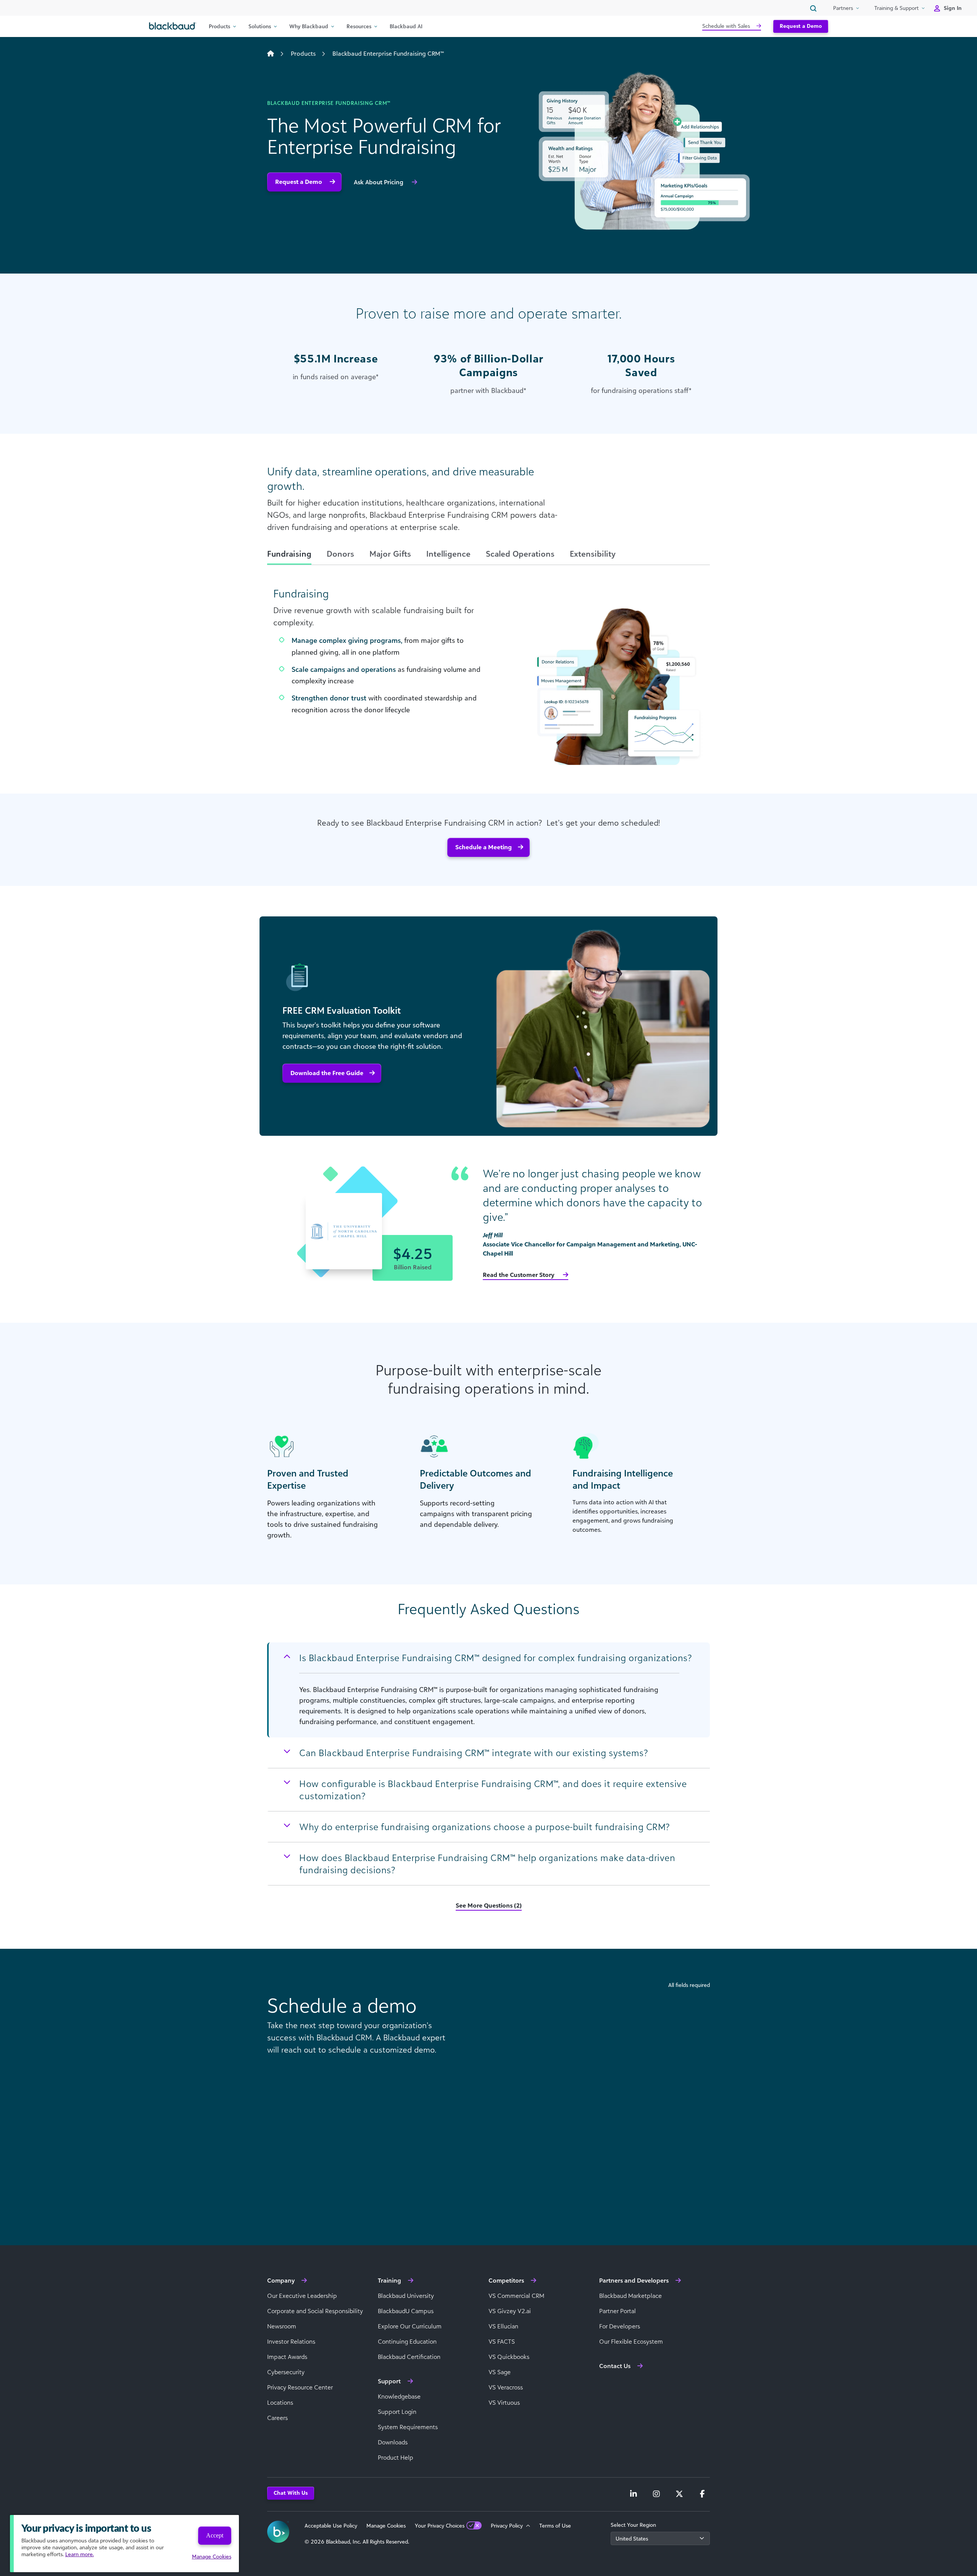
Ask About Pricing (379, 182)
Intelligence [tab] (448, 554)
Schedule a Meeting (484, 847)
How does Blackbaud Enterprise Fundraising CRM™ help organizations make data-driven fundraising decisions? (487, 1864)
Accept (215, 2535)
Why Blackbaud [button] (309, 26)
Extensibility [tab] (593, 554)
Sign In (953, 8)
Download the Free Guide (327, 1073)
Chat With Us (291, 2493)
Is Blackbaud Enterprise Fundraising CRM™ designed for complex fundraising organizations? (495, 1658)
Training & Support (896, 8)
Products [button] (219, 26)
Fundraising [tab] (289, 554)
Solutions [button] (260, 26)
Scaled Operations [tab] (520, 554)
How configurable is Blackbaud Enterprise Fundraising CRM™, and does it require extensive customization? (493, 1790)
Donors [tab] (340, 554)
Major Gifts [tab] (390, 554)
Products (303, 53)
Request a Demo (801, 26)
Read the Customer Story (519, 1275)
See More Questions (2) (489, 1905)
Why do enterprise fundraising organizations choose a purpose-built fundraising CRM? (484, 1827)
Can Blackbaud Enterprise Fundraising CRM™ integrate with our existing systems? (473, 1753)
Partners (843, 8)
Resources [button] (359, 26)
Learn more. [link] (80, 2554)
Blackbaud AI (406, 26)
